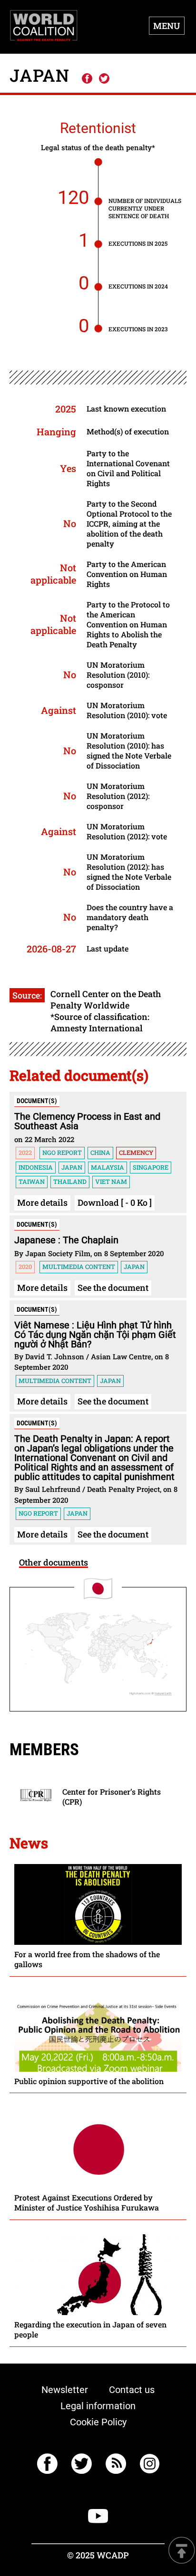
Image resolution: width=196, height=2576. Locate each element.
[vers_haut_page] (182, 2551)
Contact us (132, 2390)
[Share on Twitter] (104, 79)
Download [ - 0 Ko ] (115, 1202)
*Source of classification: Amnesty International (100, 1022)
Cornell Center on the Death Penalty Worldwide (106, 1000)
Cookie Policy (98, 2422)
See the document (113, 1288)
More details (42, 1202)
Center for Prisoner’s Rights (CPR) (112, 1797)
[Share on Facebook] (87, 79)
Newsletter (65, 2390)
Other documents (54, 1562)
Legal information (98, 2406)
